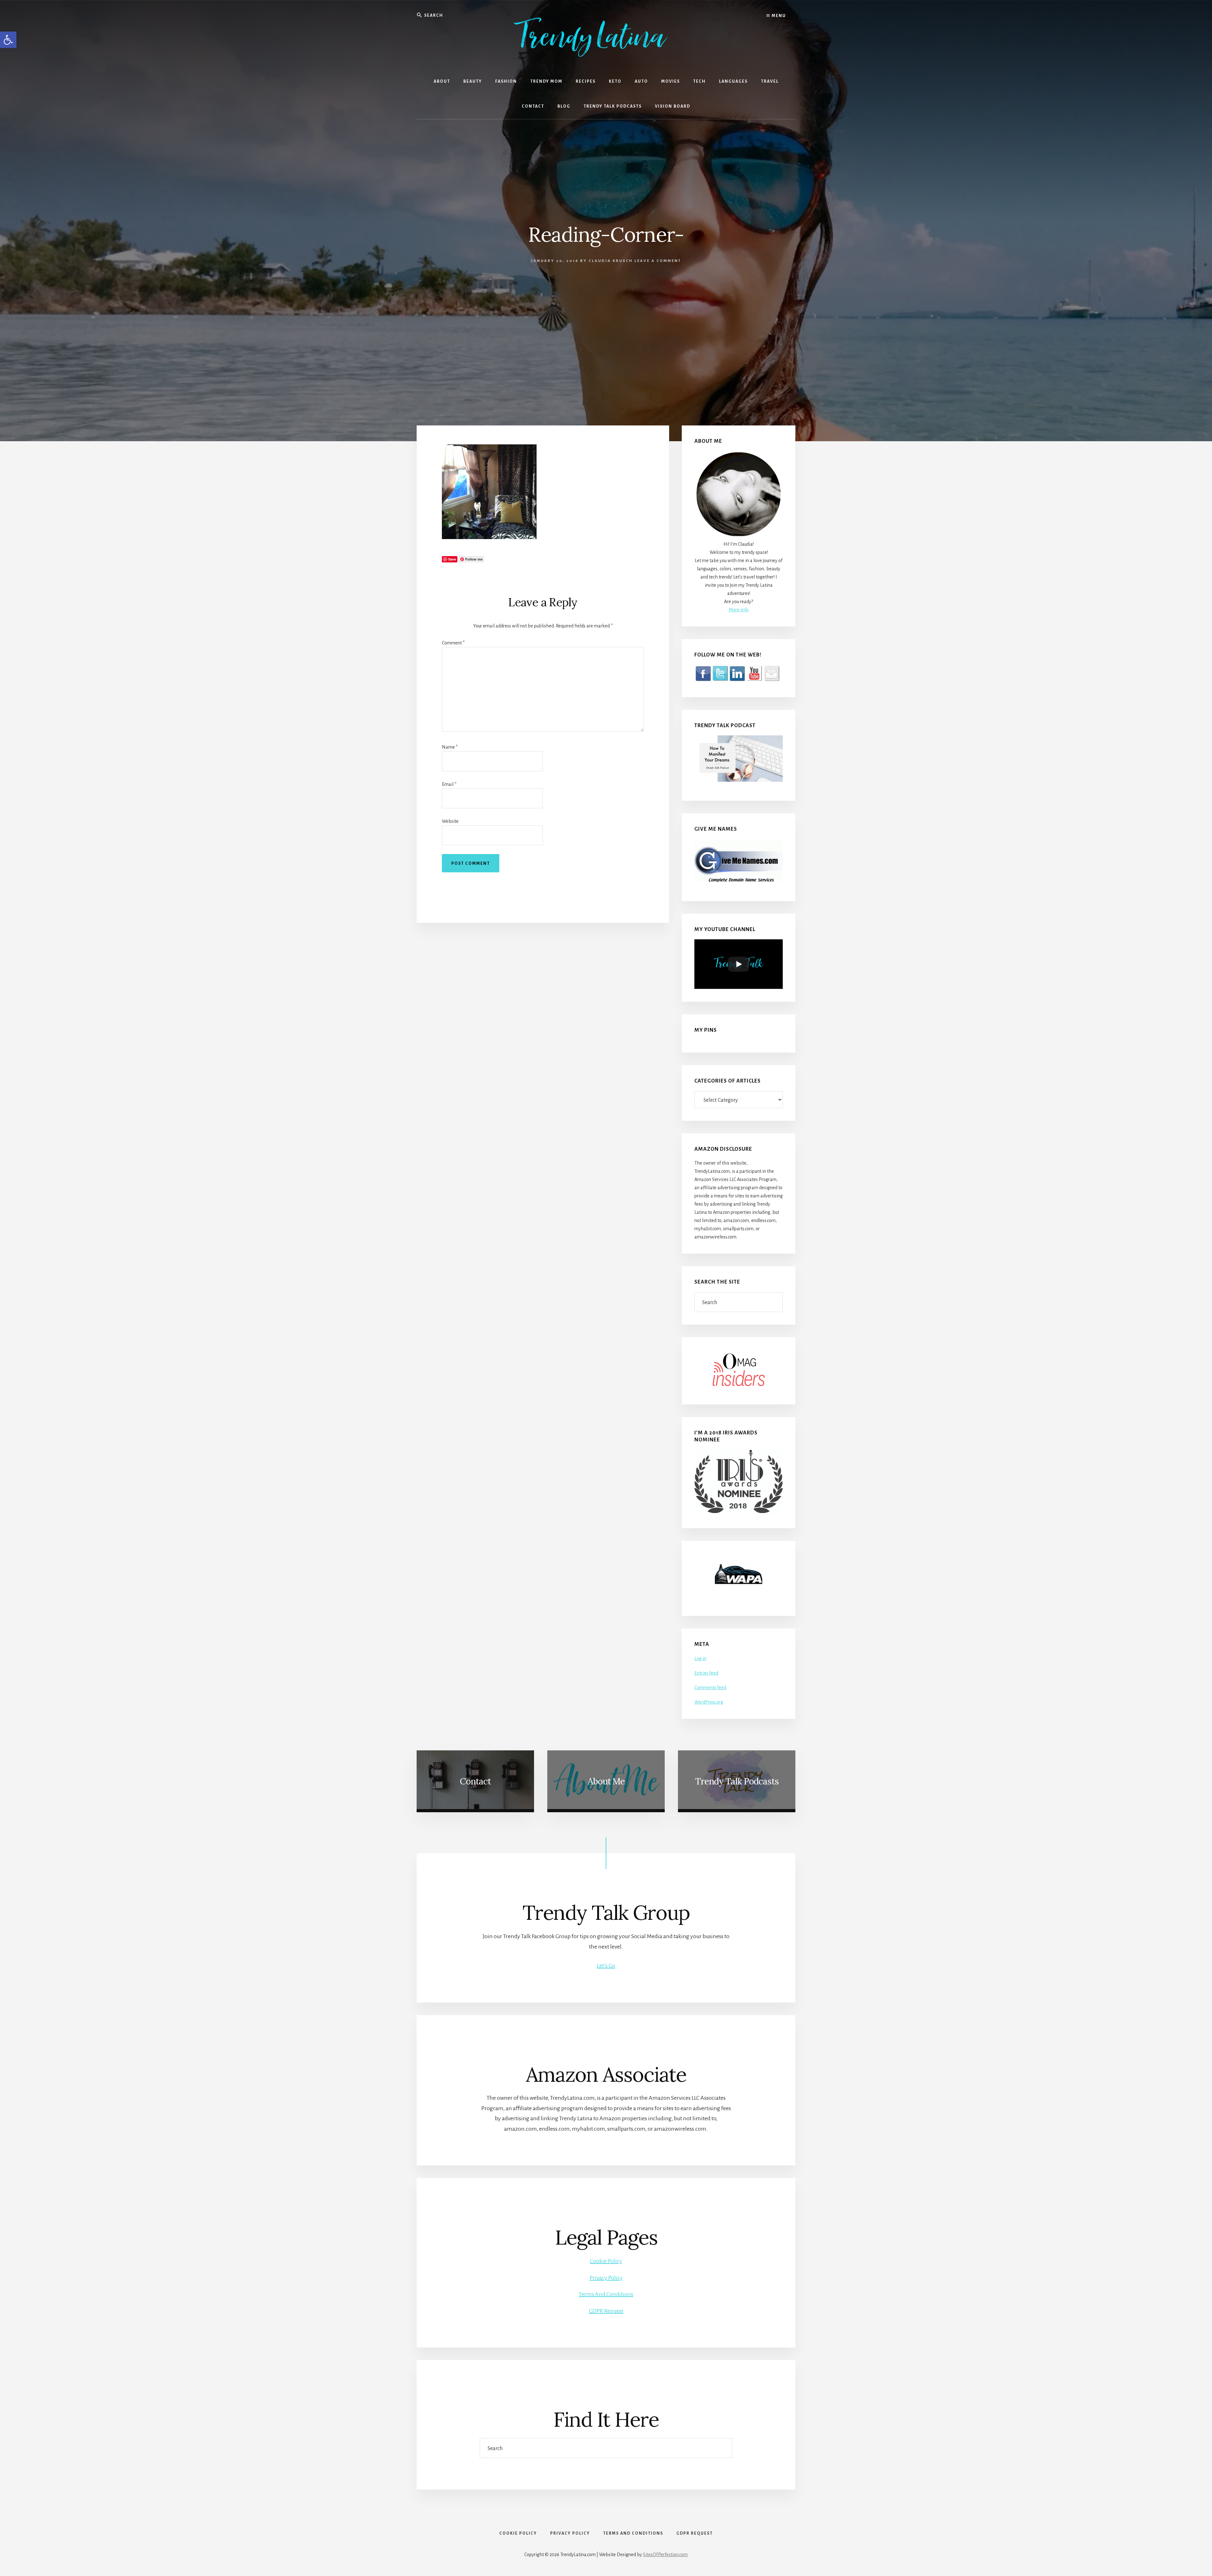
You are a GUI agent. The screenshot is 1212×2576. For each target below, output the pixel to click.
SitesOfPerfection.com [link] (665, 2555)
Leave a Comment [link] (658, 261)
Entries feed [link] (706, 1673)
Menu (778, 16)
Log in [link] (700, 1659)
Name (450, 747)
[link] (8, 40)
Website (450, 821)
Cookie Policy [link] (606, 2261)
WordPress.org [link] (709, 1702)
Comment (453, 643)
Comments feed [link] (710, 1688)
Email (449, 784)
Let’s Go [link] (606, 1966)
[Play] (739, 964)
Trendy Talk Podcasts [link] (737, 1781)
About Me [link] (606, 1781)
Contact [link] (475, 1781)
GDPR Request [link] (606, 2311)
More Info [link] (739, 610)
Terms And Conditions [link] (606, 2294)
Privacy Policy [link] (606, 2278)
